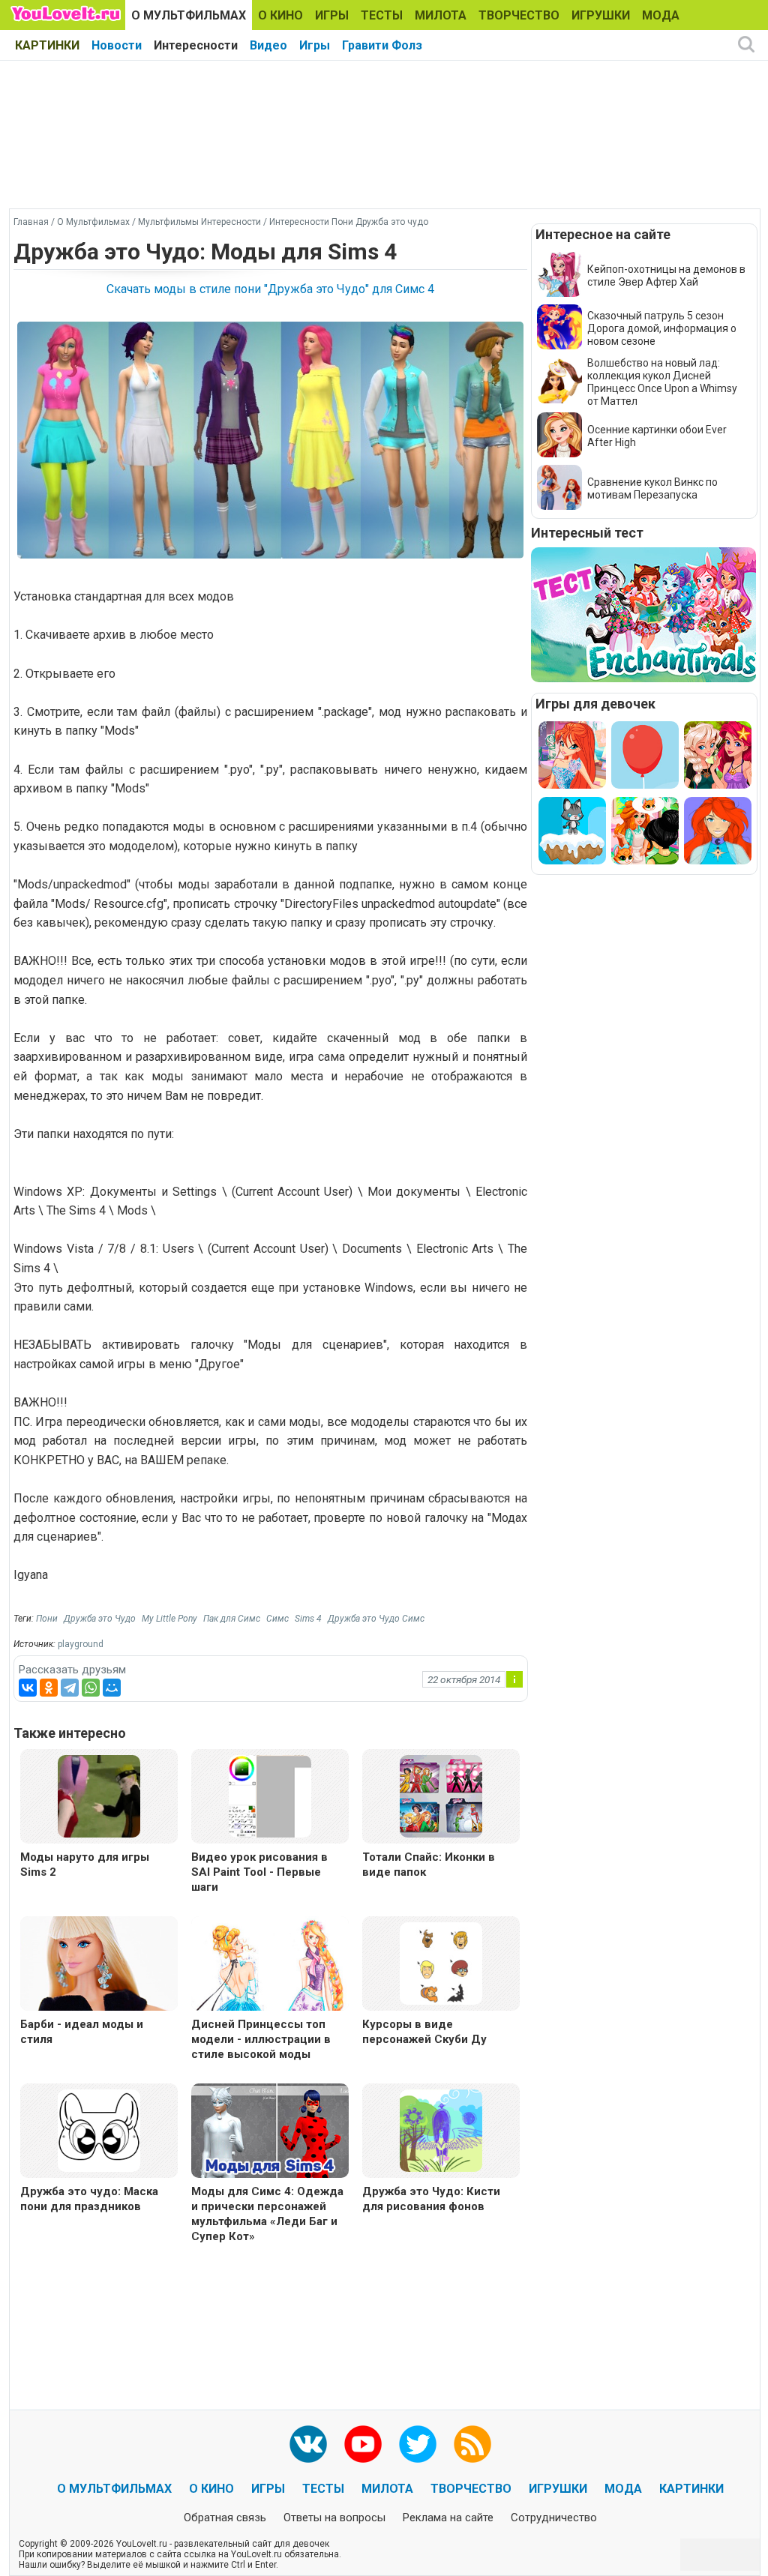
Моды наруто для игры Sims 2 (85, 1865)
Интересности (196, 45)
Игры (315, 45)
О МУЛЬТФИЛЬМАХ (189, 15)
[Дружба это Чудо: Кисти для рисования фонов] (441, 2130)
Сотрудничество (554, 2518)
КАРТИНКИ (47, 45)
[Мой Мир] (112, 1688)
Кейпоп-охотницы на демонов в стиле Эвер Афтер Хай (666, 276)
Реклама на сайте (448, 2518)
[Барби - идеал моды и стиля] (99, 1965)
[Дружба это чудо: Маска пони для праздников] (99, 2130)
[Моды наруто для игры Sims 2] (99, 1795)
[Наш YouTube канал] (363, 2444)
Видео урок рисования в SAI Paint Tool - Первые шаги (259, 1872)
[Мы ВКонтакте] (308, 2444)
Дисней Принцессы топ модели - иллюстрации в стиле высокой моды (261, 2039)
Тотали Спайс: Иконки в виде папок (429, 1865)
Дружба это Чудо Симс (376, 1619)
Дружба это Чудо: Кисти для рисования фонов (431, 2199)
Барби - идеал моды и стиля (82, 2032)
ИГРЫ (332, 15)
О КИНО (280, 15)
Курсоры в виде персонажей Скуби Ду (424, 2032)
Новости (117, 45)
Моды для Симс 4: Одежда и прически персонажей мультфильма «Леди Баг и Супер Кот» (267, 2214)
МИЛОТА (441, 15)
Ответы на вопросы (334, 2518)
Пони (47, 1619)
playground (81, 1644)
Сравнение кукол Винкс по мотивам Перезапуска (652, 488)
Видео (268, 45)
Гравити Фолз (382, 45)
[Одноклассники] (49, 1688)
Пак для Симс (232, 1619)
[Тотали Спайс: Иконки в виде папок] (441, 1795)
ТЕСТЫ (382, 15)
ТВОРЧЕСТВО (519, 15)
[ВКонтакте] (28, 1688)
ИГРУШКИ (601, 15)
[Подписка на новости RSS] (472, 2444)
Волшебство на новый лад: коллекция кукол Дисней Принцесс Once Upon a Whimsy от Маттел (662, 382)
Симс (277, 1619)
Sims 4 (308, 1619)
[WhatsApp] (91, 1688)
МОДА (661, 15)
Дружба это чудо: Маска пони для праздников (89, 2199)
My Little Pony (169, 1619)
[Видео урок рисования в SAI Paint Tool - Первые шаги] (270, 1795)
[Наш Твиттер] (418, 2444)
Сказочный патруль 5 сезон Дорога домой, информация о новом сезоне (662, 328)
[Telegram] (70, 1688)
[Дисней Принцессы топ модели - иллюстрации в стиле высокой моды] (270, 1965)
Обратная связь (225, 2518)
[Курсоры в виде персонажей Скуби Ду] (441, 1962)
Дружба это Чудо (100, 1619)
